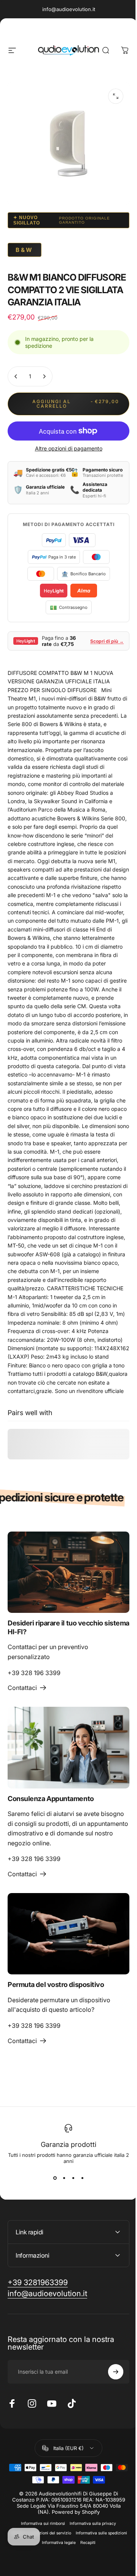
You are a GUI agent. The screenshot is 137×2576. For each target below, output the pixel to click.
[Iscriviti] (110, 2424)
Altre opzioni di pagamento (69, 448)
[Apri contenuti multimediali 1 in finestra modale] (116, 96)
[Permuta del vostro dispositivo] (68, 1934)
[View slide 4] (82, 2178)
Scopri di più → (107, 641)
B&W (25, 250)
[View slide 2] (64, 2178)
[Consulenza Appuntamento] (68, 1747)
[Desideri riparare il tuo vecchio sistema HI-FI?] (68, 1572)
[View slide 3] (73, 2178)
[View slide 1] (55, 2178)
